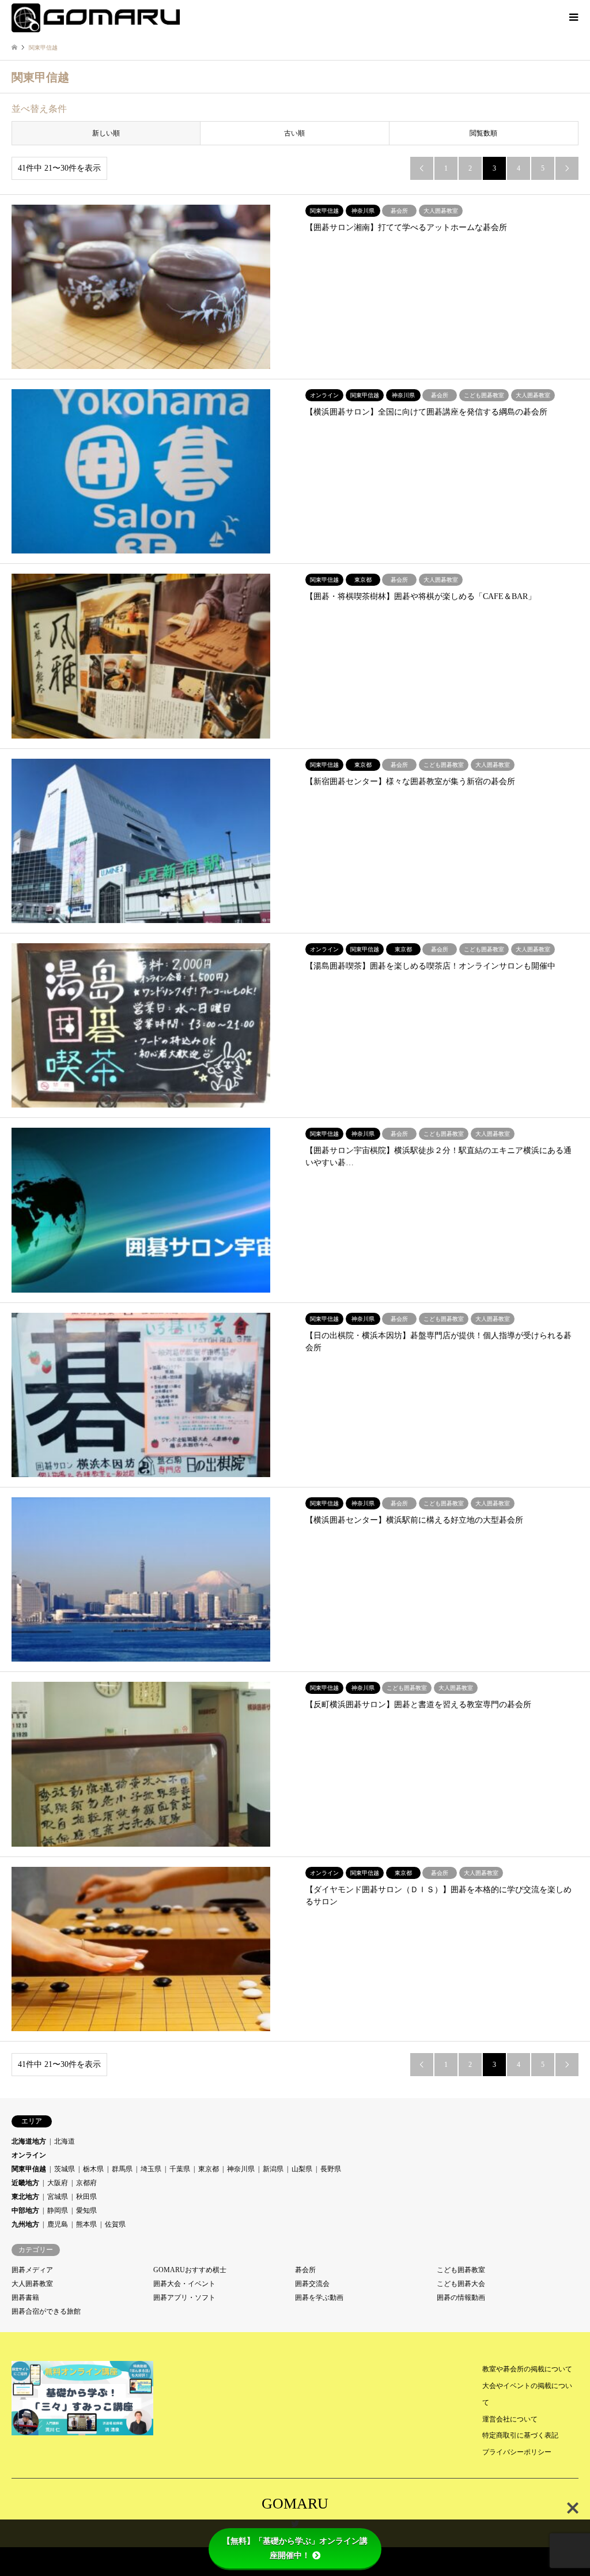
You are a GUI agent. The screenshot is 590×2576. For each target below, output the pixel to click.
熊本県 (86, 2224)
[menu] (573, 17)
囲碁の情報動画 (461, 2298)
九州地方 (25, 2224)
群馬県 (122, 2169)
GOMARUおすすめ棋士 (190, 2270)
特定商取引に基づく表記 (520, 2435)
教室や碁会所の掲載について (527, 2369)
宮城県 (58, 2197)
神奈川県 (241, 2169)
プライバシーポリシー (517, 2452)
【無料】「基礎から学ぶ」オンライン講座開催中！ (295, 2548)
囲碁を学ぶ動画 (319, 2298)
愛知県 (86, 2210)
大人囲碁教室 (32, 2284)
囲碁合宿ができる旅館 (46, 2311)
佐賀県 (115, 2224)
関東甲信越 (29, 2169)
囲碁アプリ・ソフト (184, 2298)
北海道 (65, 2141)
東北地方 (25, 2197)
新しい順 (106, 133)
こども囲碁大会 (461, 2284)
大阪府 (58, 2183)
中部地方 (25, 2210)
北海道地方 (29, 2141)
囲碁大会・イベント (184, 2284)
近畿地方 (25, 2183)
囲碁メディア (32, 2270)
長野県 (331, 2169)
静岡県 (58, 2210)
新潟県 (273, 2169)
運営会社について (510, 2419)
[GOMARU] (96, 17)
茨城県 (65, 2169)
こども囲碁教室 (461, 2270)
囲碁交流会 (312, 2284)
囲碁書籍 (25, 2298)
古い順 (294, 133)
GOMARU (295, 2504)
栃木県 (93, 2169)
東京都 (209, 2169)
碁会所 (305, 2270)
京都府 (86, 2183)
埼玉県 (151, 2169)
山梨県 (302, 2169)
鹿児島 (58, 2224)
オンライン (29, 2155)
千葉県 (180, 2169)
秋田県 (86, 2197)
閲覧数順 (483, 133)
